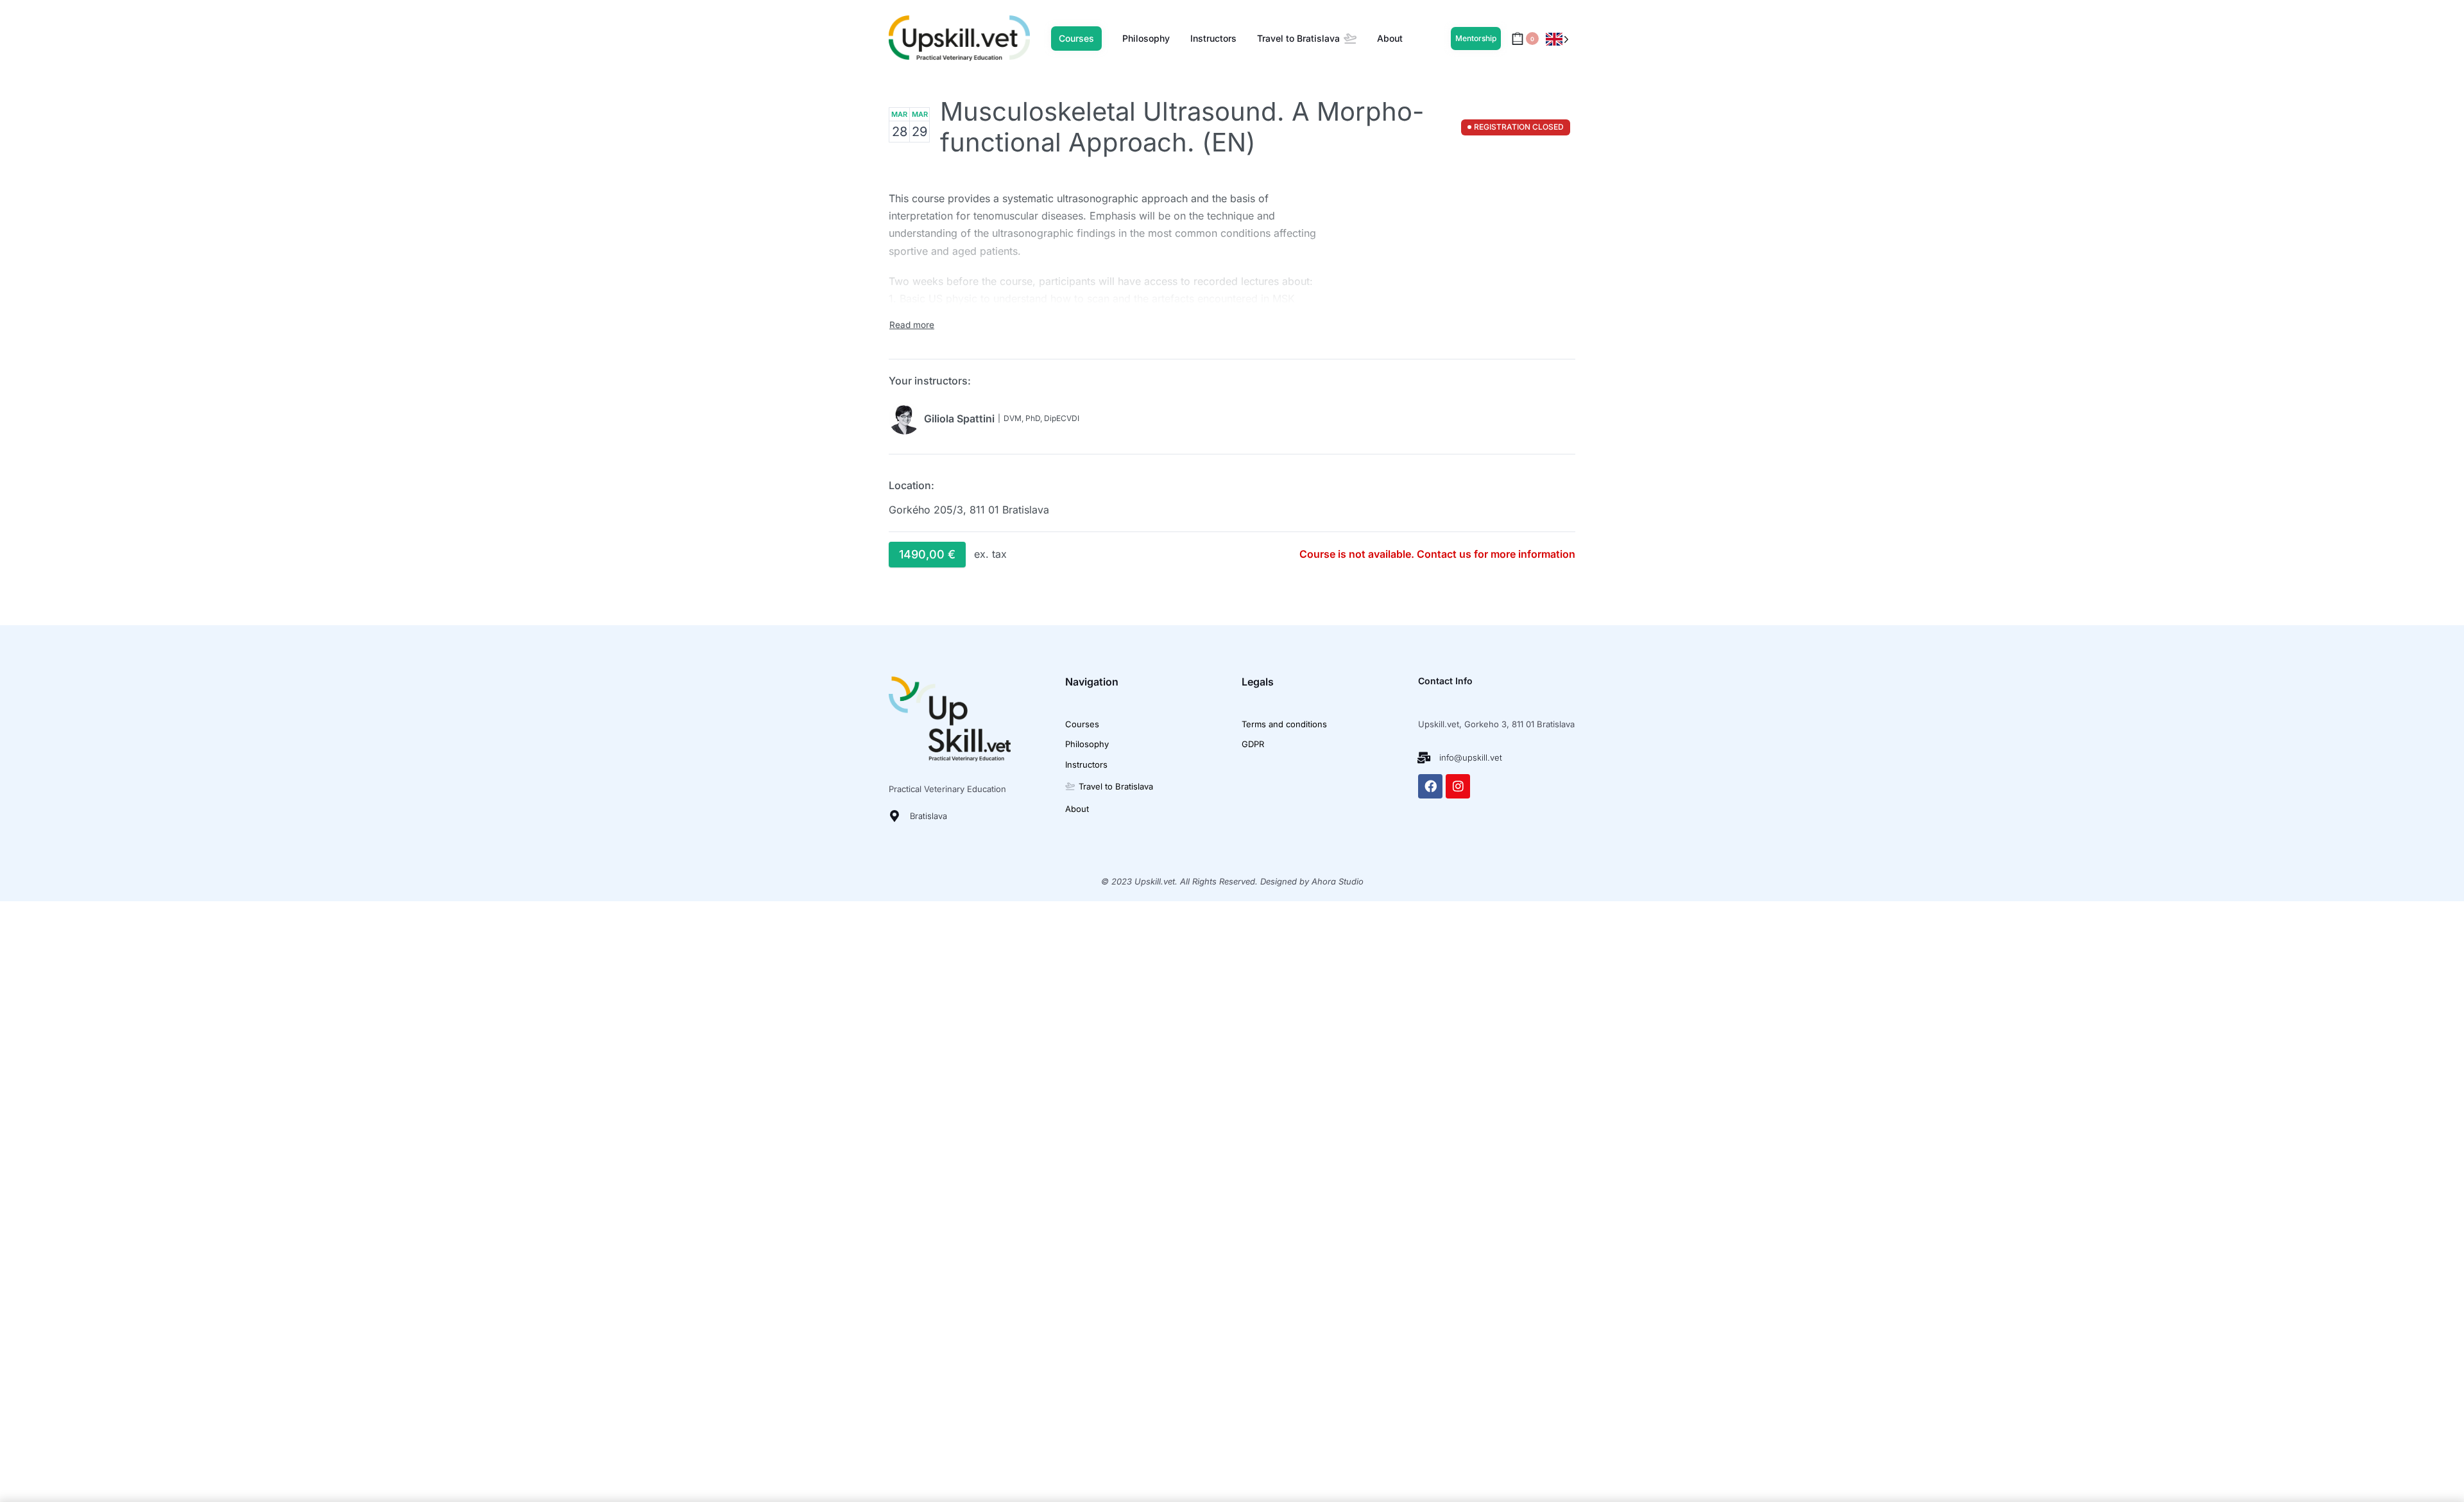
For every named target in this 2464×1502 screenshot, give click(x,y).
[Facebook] (1430, 786)
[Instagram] (1458, 786)
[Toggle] (912, 325)
